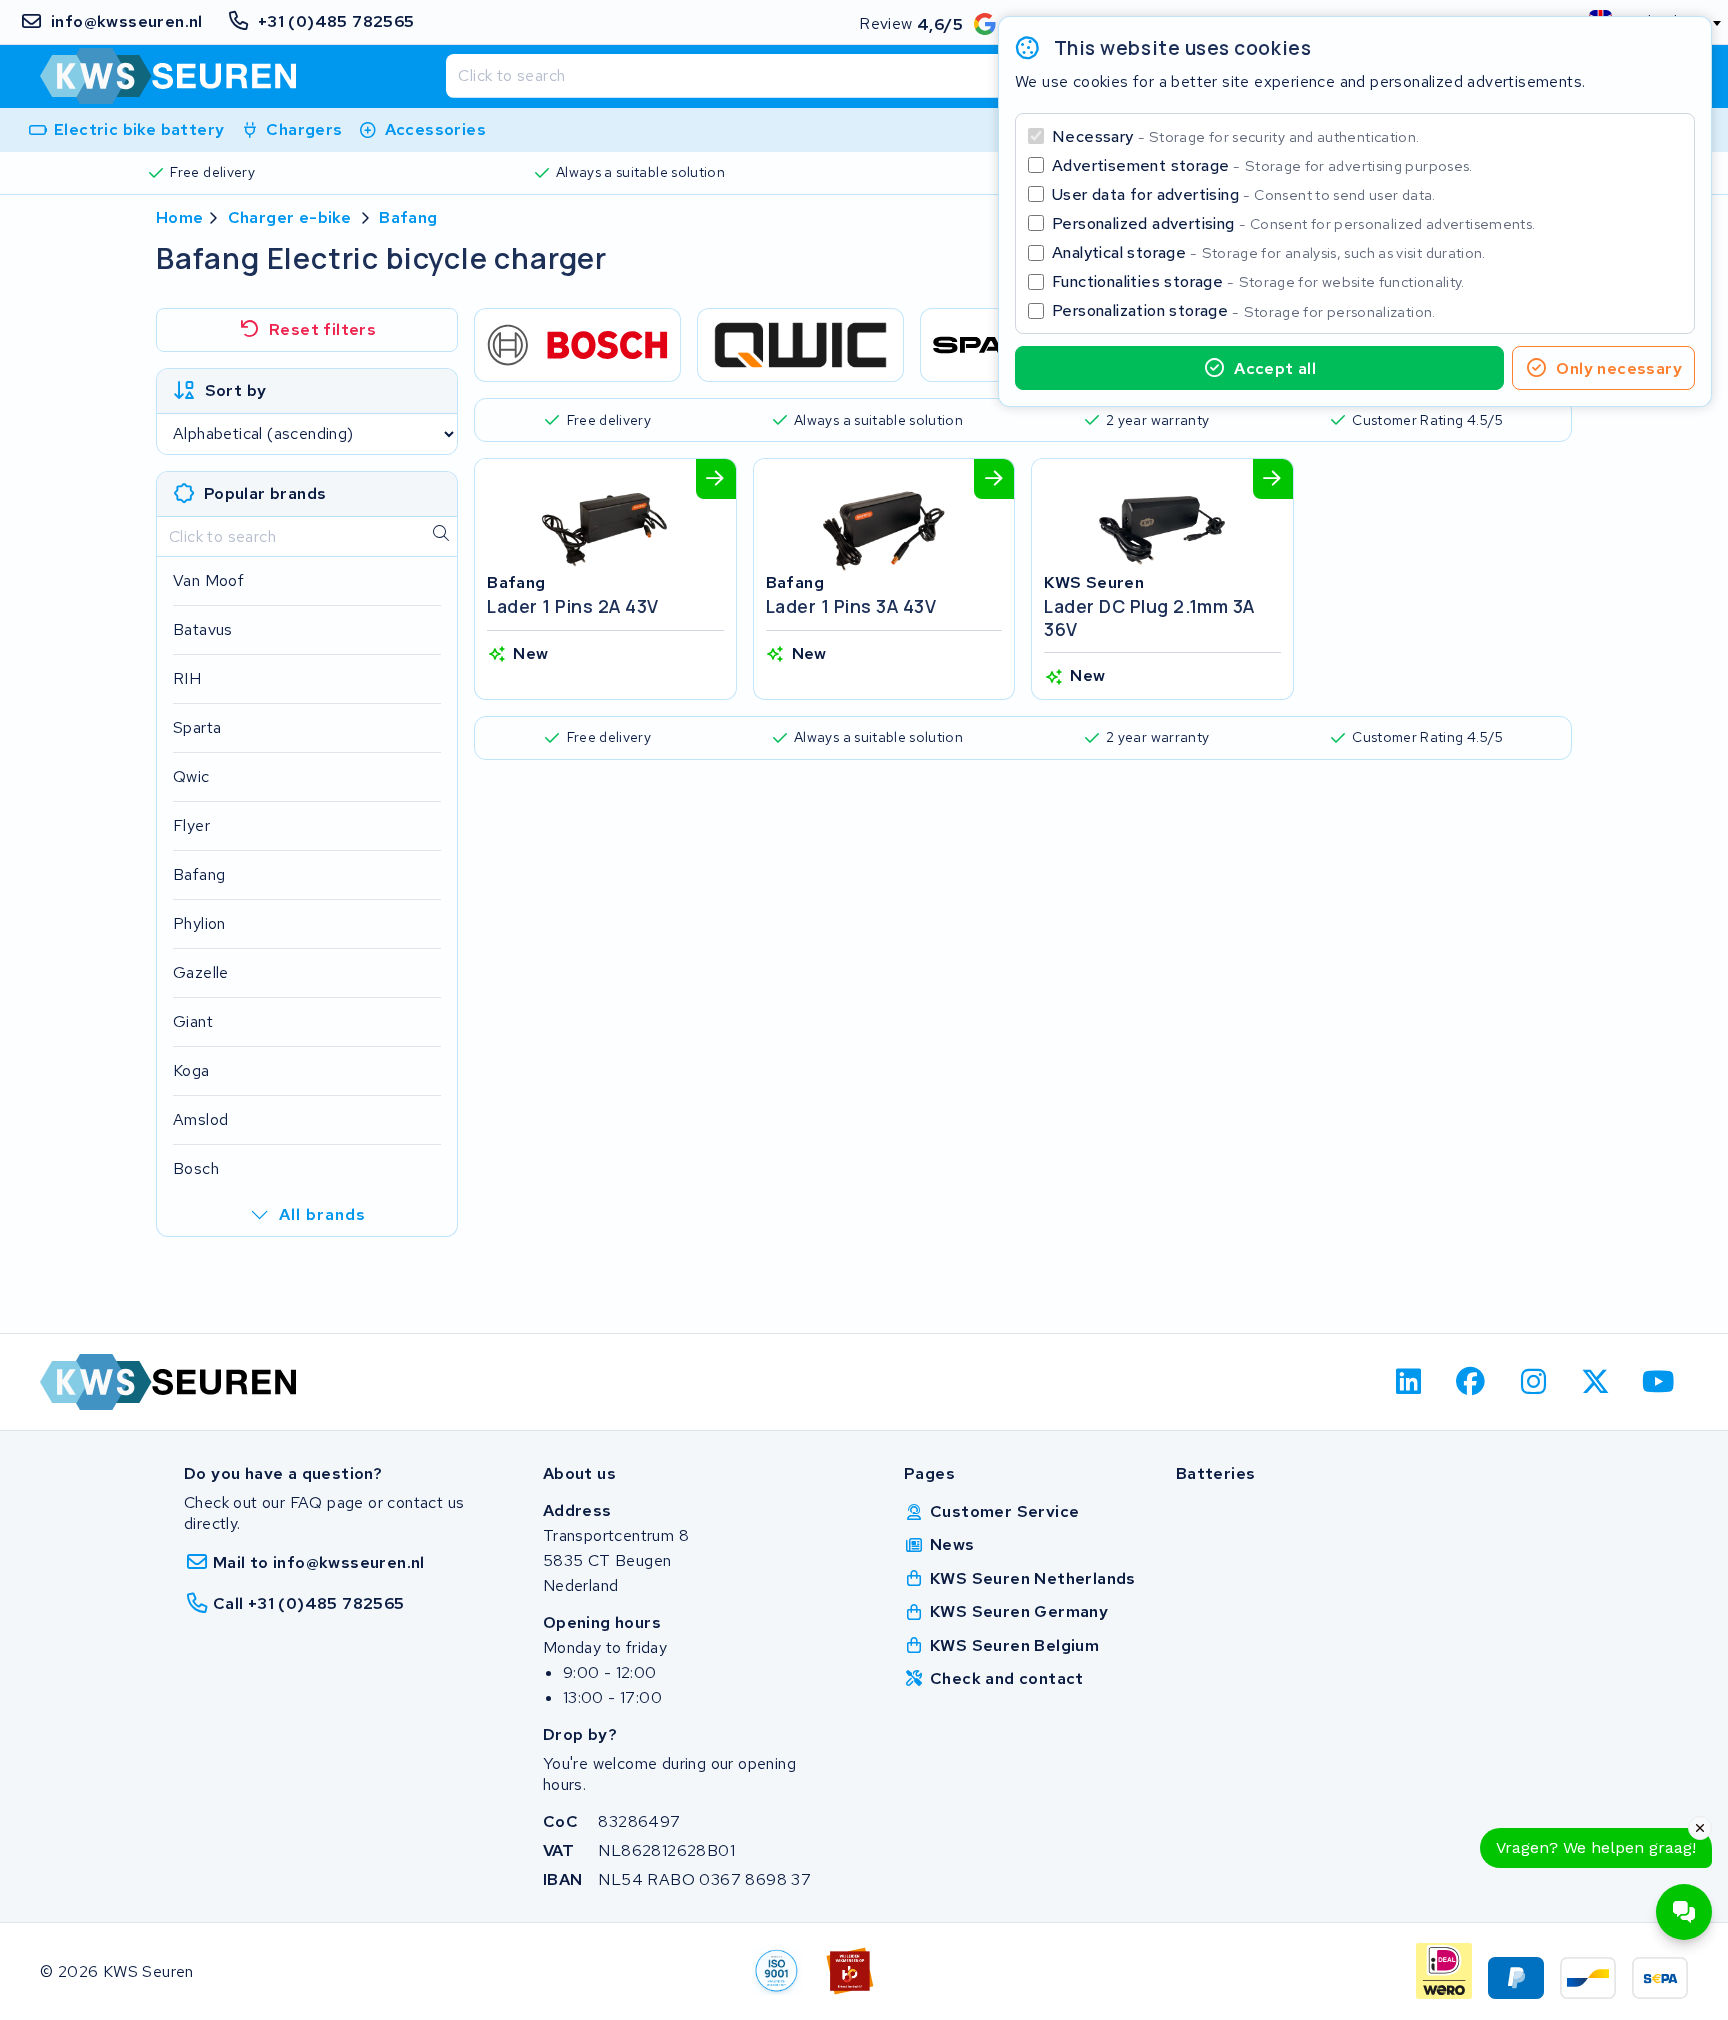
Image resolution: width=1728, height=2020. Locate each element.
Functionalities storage (1258, 281)
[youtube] (1658, 1382)
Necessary (1235, 136)
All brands (322, 1214)
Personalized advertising (1293, 223)
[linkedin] (1408, 1382)
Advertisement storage (1262, 165)
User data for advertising (1244, 194)
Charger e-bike (290, 217)
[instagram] (1533, 1382)
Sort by (236, 390)
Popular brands (265, 493)
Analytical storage (1269, 252)
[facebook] (1471, 1382)
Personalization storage (1244, 310)
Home (180, 217)
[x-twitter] (1596, 1382)
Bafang (408, 217)
